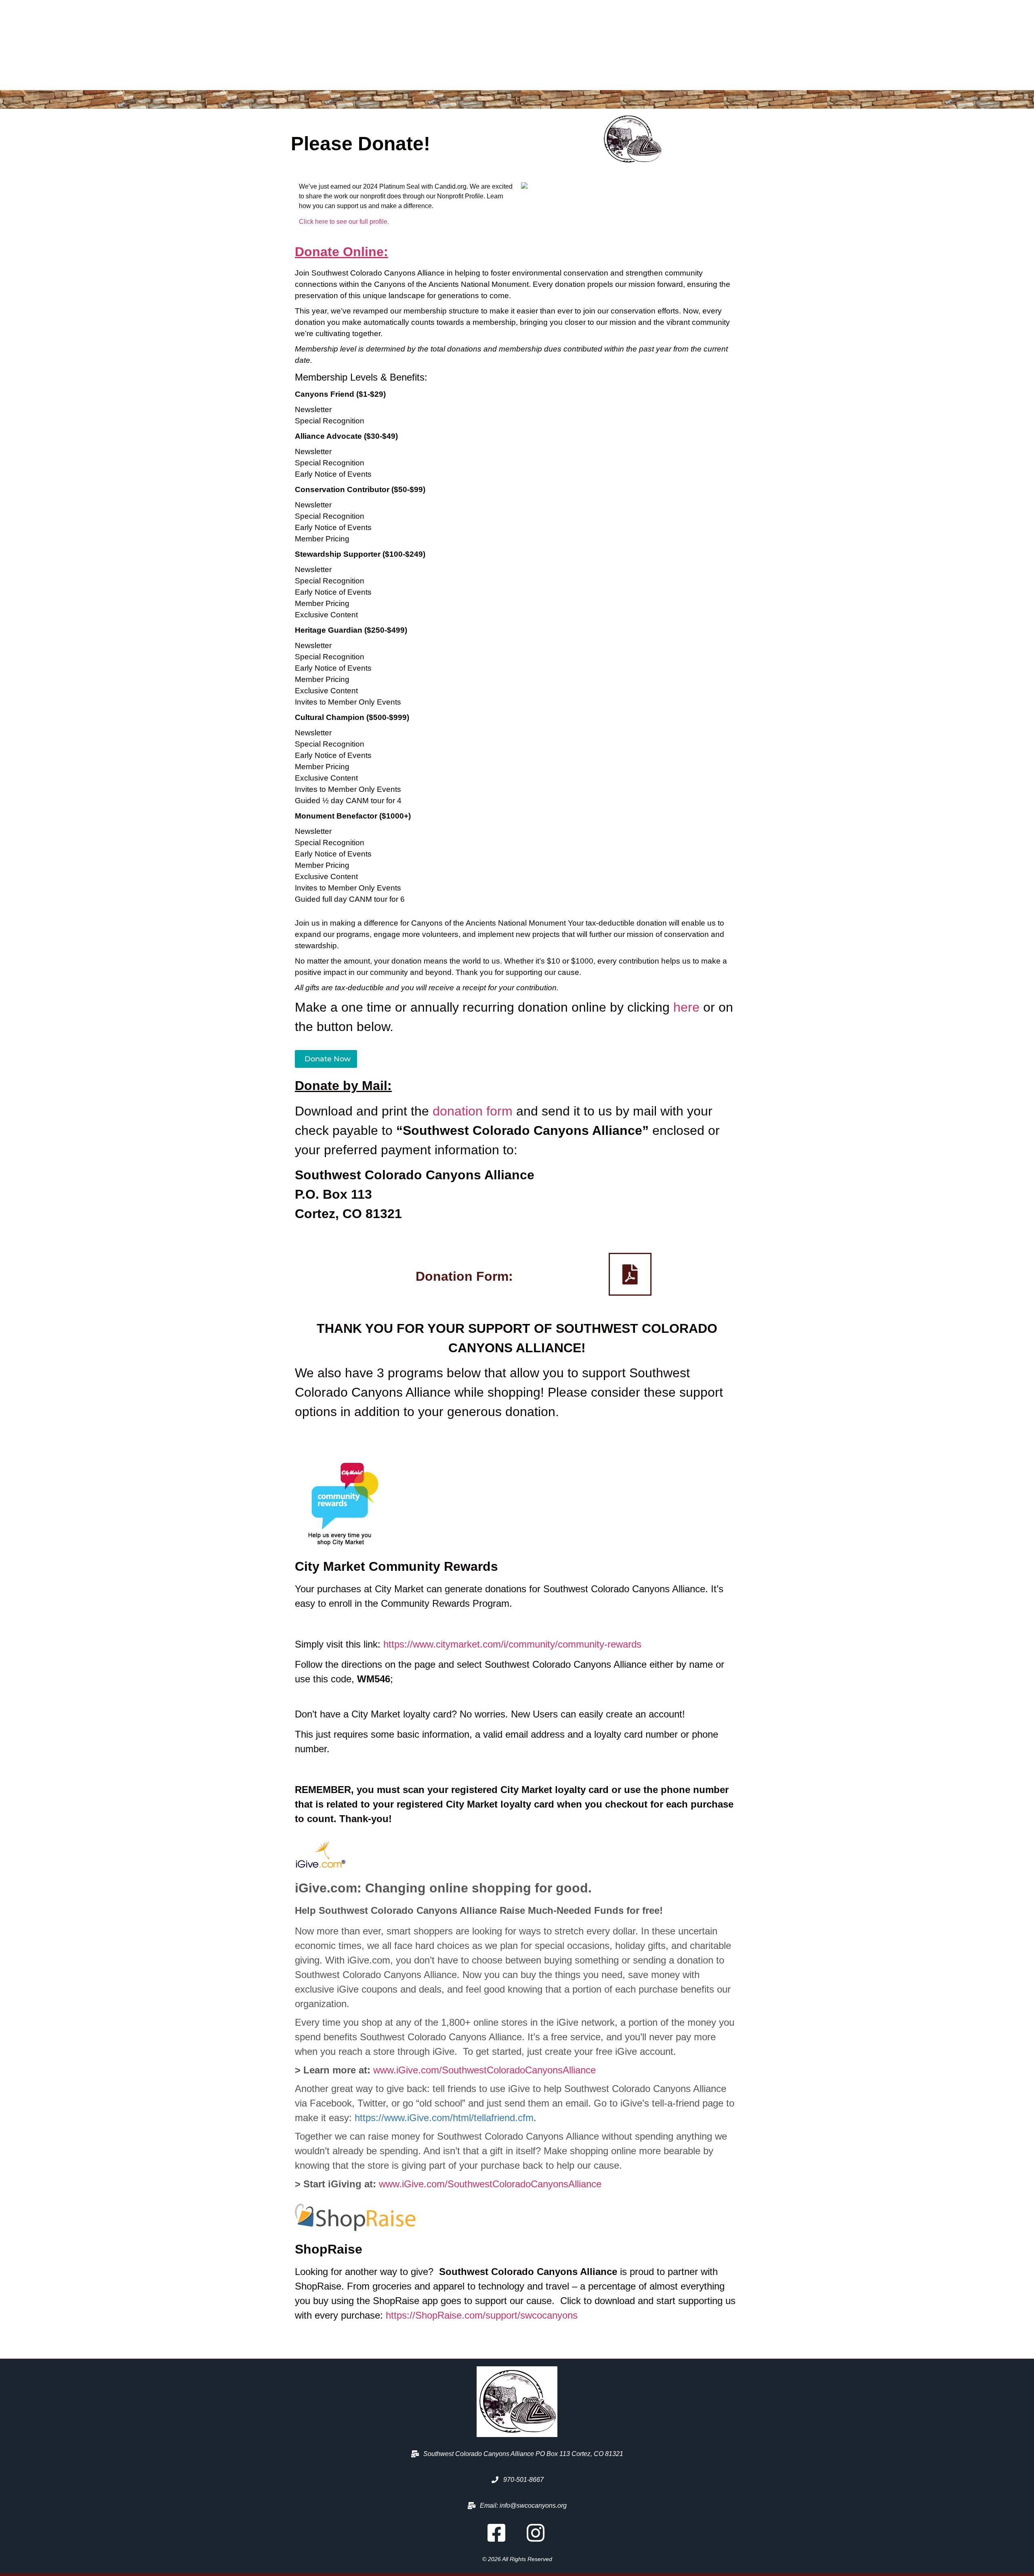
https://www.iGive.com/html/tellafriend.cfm (444, 2118)
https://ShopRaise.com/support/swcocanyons (482, 2315)
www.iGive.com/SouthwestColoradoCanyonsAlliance (484, 2070)
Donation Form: (464, 1276)
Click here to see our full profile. (344, 222)
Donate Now (328, 1059)
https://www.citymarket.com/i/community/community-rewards (512, 1644)
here (686, 1007)
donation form (473, 1111)
